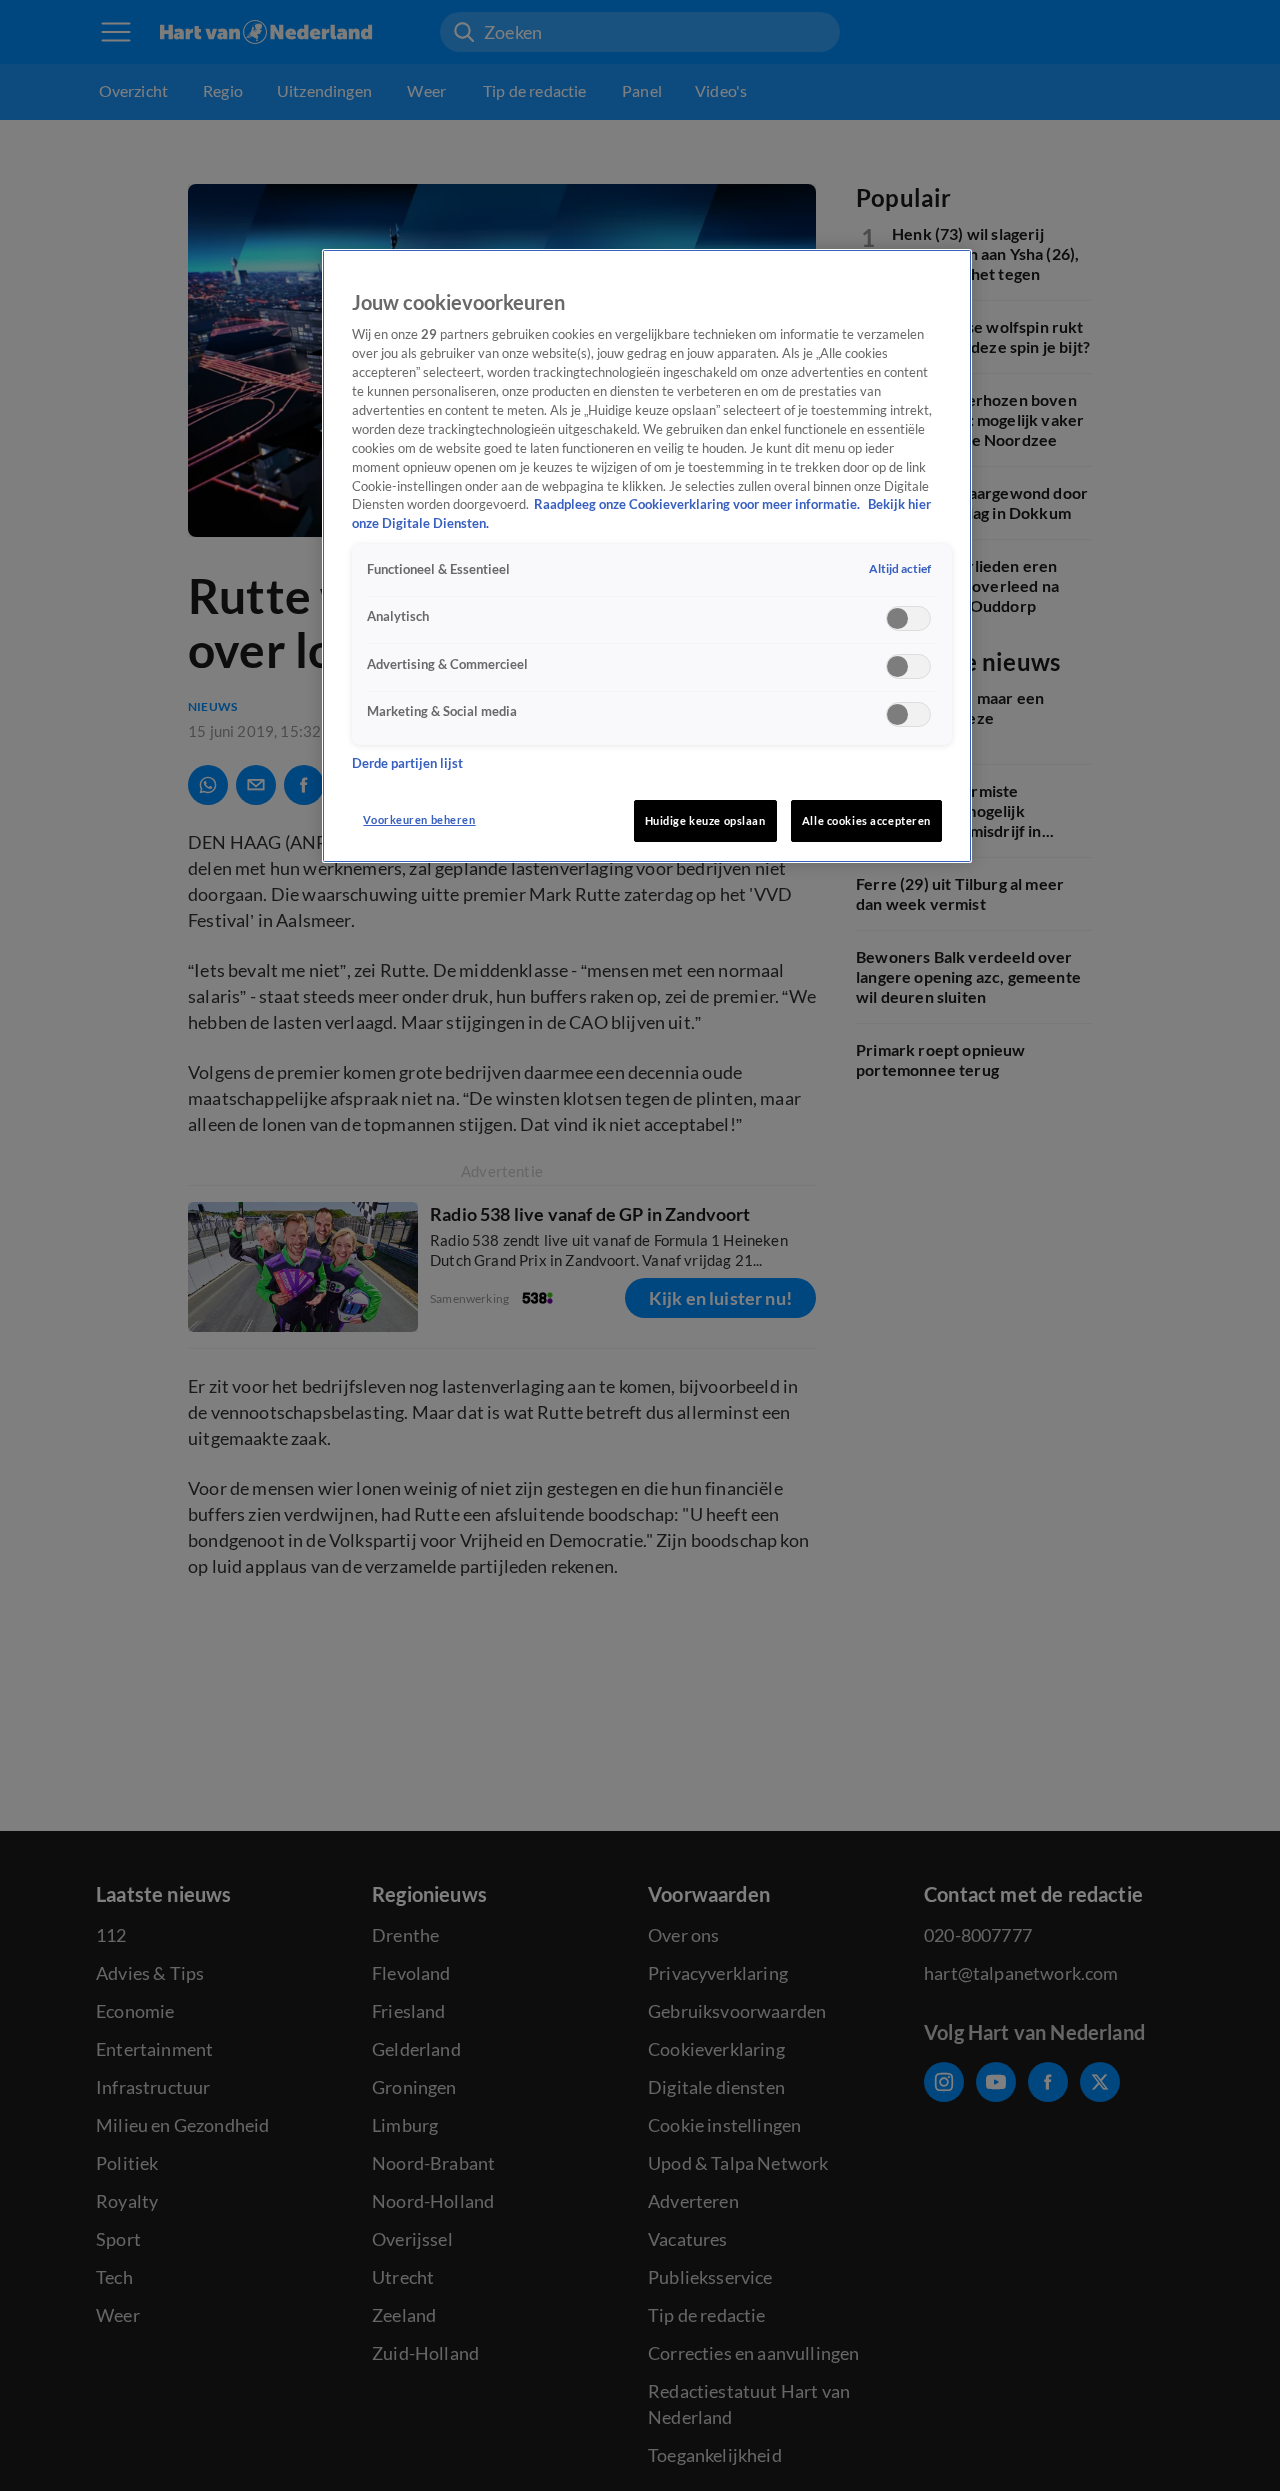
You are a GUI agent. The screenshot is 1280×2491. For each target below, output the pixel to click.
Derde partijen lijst (407, 764)
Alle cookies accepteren (866, 820)
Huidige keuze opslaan (705, 820)
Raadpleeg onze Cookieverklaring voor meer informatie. (698, 505)
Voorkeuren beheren (419, 819)
